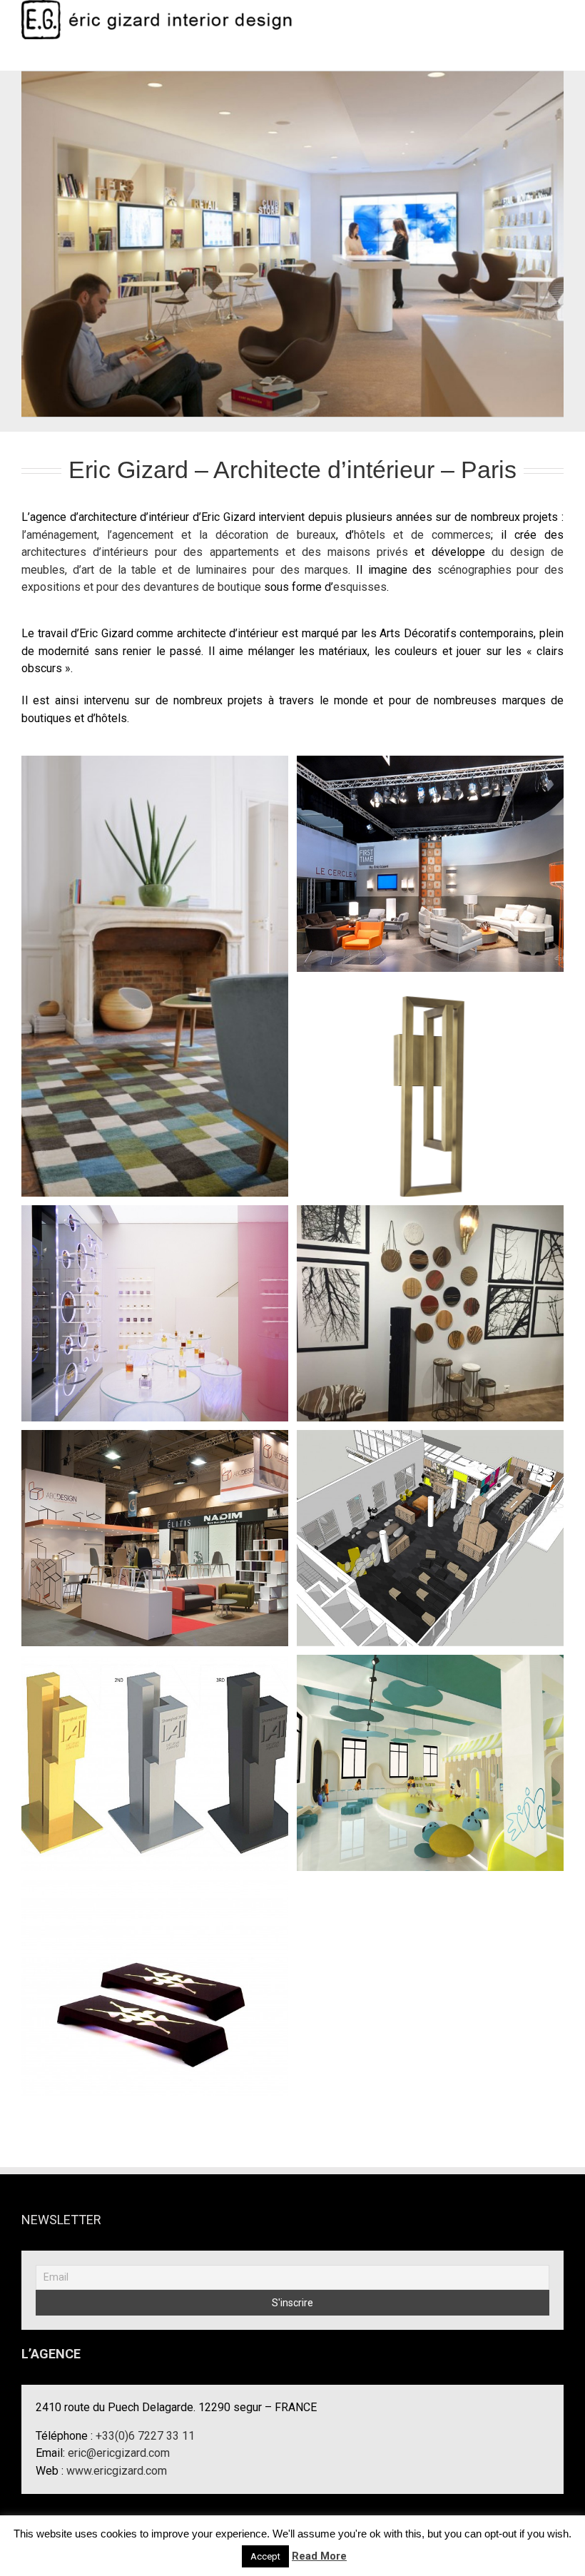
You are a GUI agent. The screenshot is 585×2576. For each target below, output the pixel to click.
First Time (430, 852)
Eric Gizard (430, 1302)
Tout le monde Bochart (155, 964)
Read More (319, 2556)
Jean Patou (155, 1302)
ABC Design (155, 1526)
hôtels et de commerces (422, 535)
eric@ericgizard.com (119, 2453)
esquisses (360, 587)
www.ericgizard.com (117, 2471)
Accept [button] (265, 2556)
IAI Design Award (155, 1751)
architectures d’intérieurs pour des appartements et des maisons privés (215, 552)
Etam (430, 1526)
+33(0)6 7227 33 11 (145, 2436)
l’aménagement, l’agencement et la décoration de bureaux (179, 535)
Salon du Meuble (155, 1976)
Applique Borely (430, 1077)
